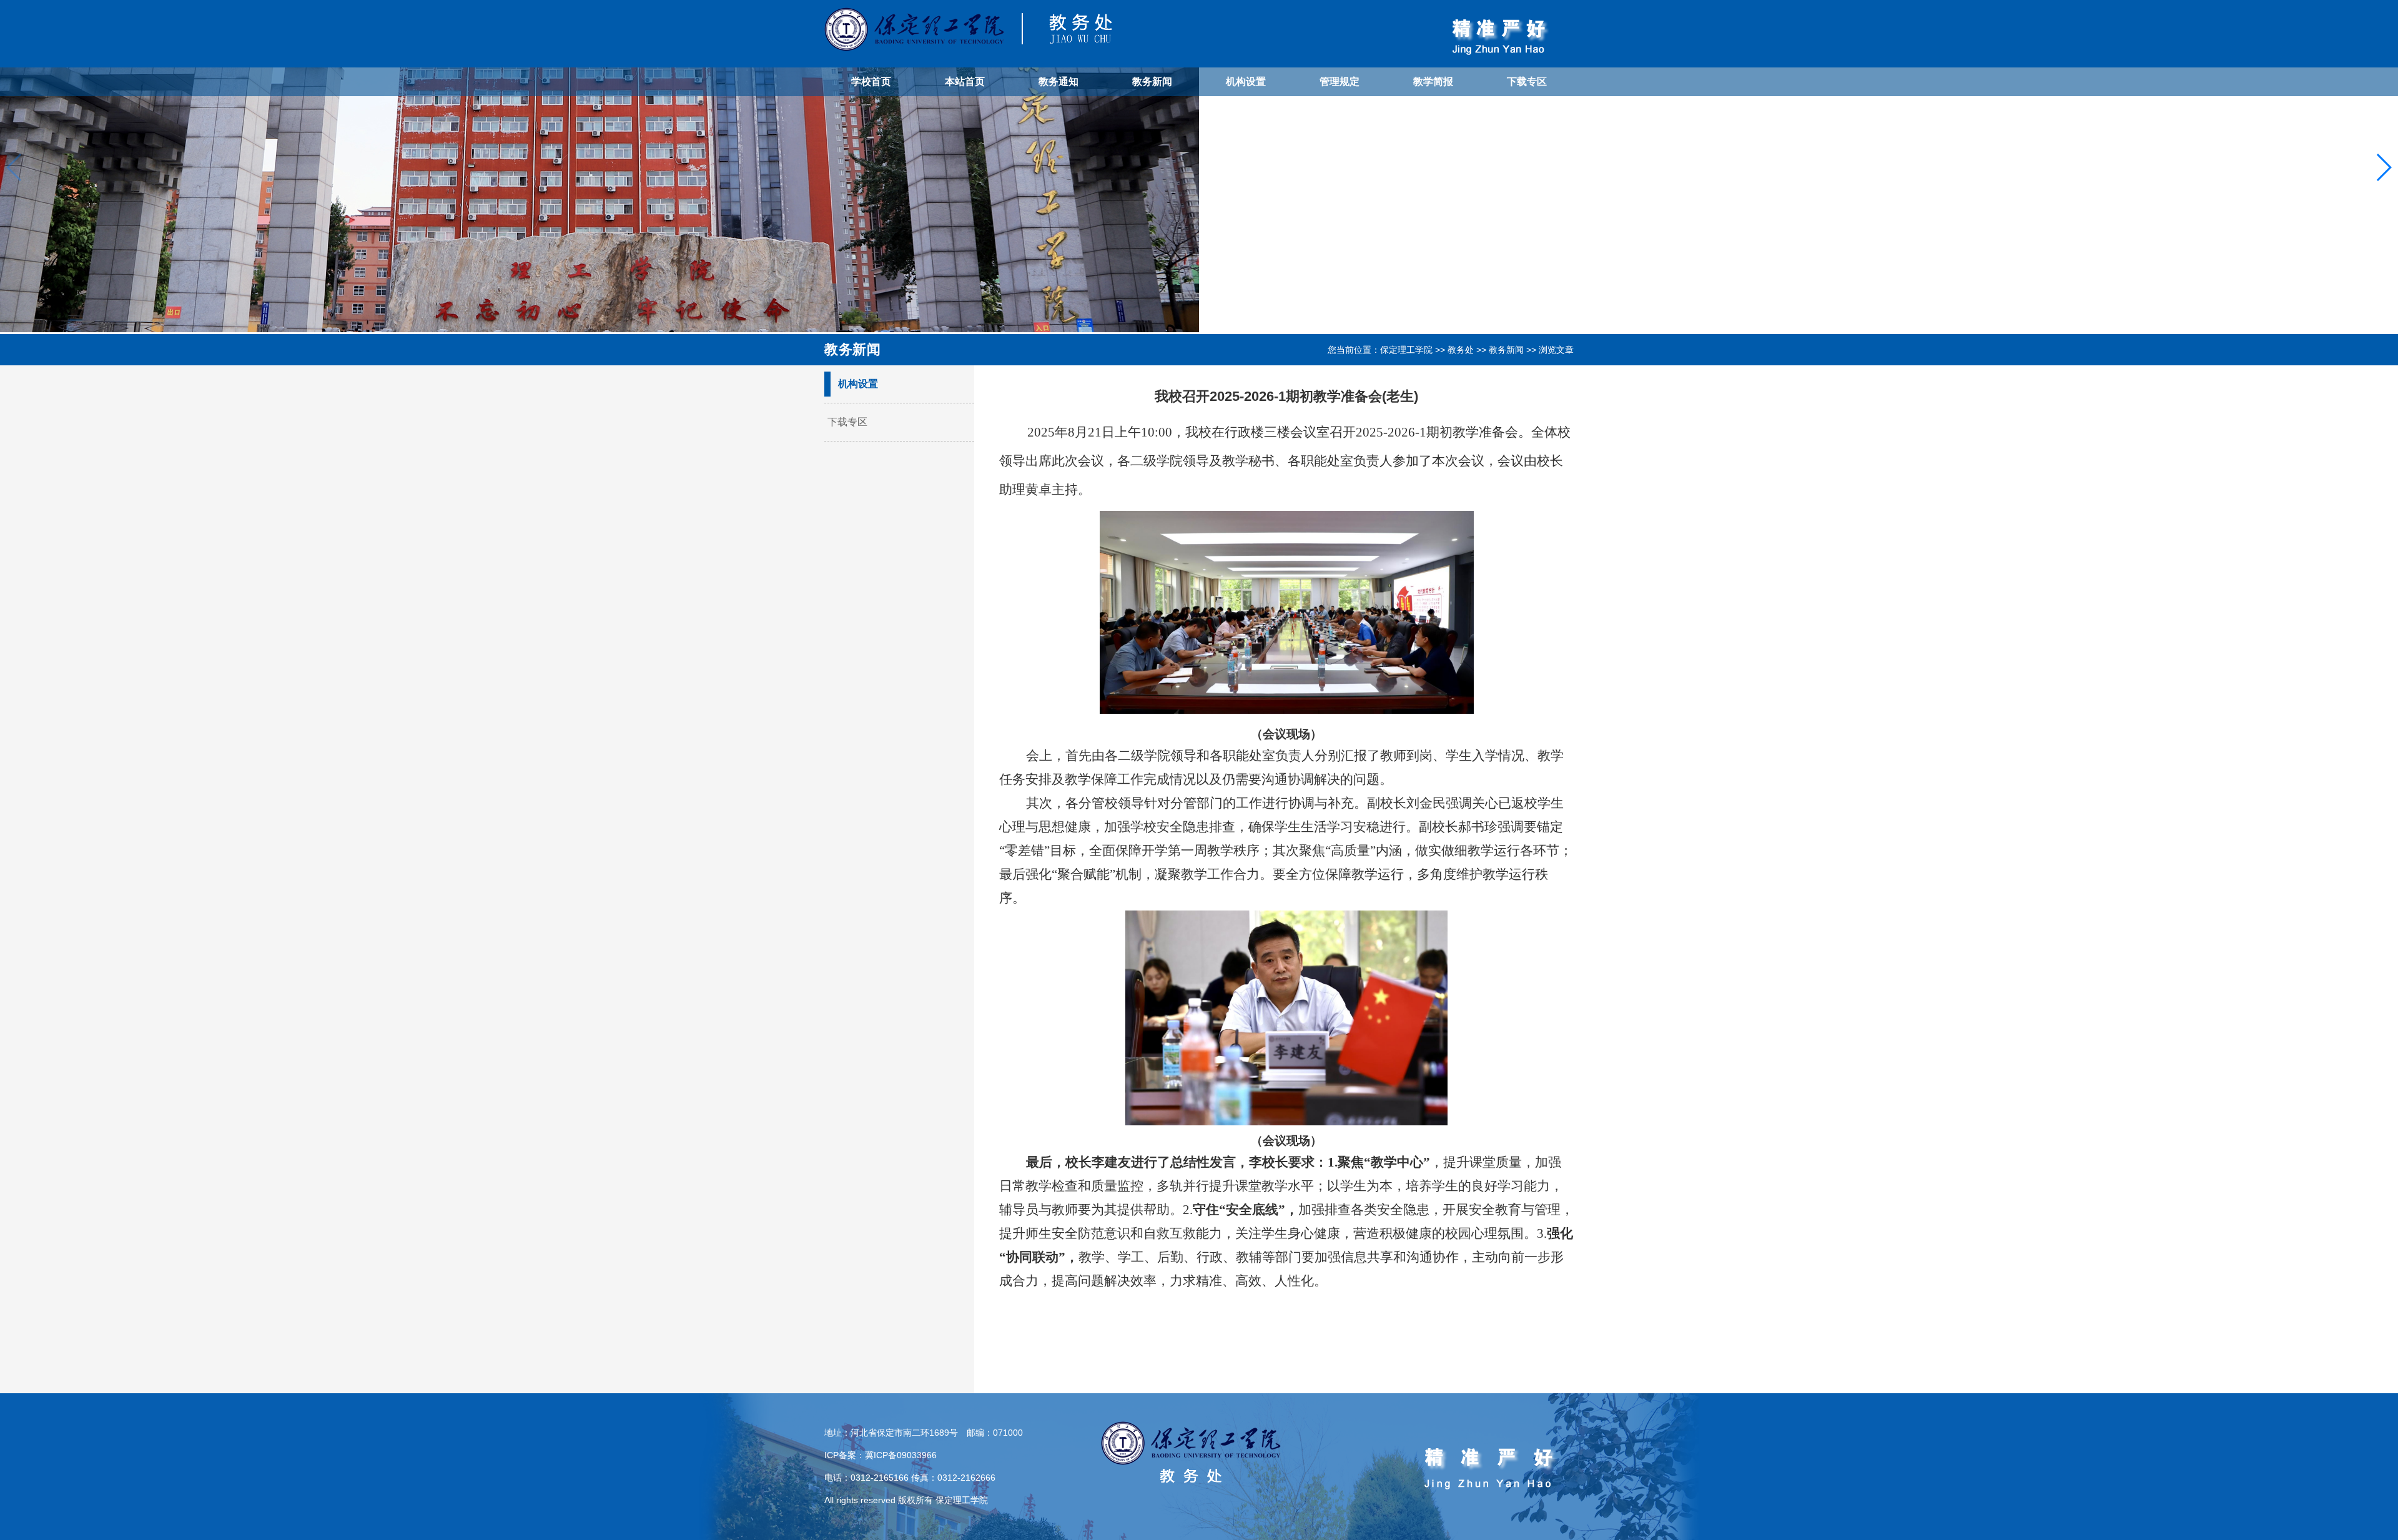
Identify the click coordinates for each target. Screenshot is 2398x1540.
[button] (2383, 167)
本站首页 (965, 81)
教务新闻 (1152, 81)
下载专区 (1527, 81)
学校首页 (871, 81)
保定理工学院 (1406, 350)
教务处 (1461, 350)
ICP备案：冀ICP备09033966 (881, 1455)
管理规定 (1340, 81)
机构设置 (1246, 81)
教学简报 (1433, 81)
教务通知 (1058, 81)
